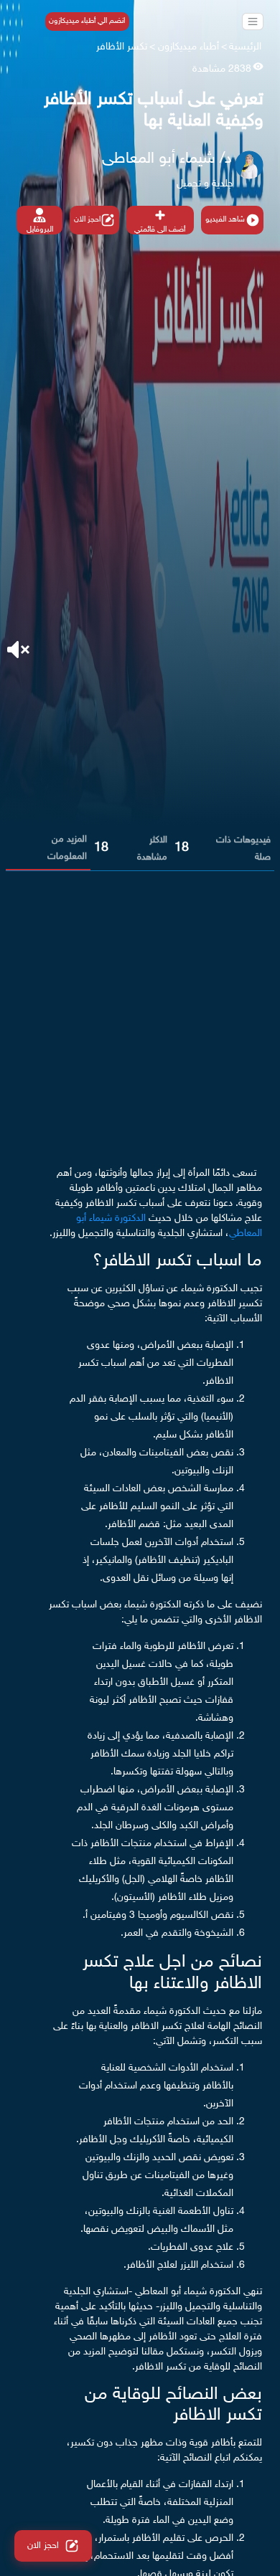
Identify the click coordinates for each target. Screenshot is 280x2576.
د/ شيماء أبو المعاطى (167, 159)
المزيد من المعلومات (67, 848)
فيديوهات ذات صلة (243, 849)
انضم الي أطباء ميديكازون (87, 21)
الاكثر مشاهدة (152, 849)
